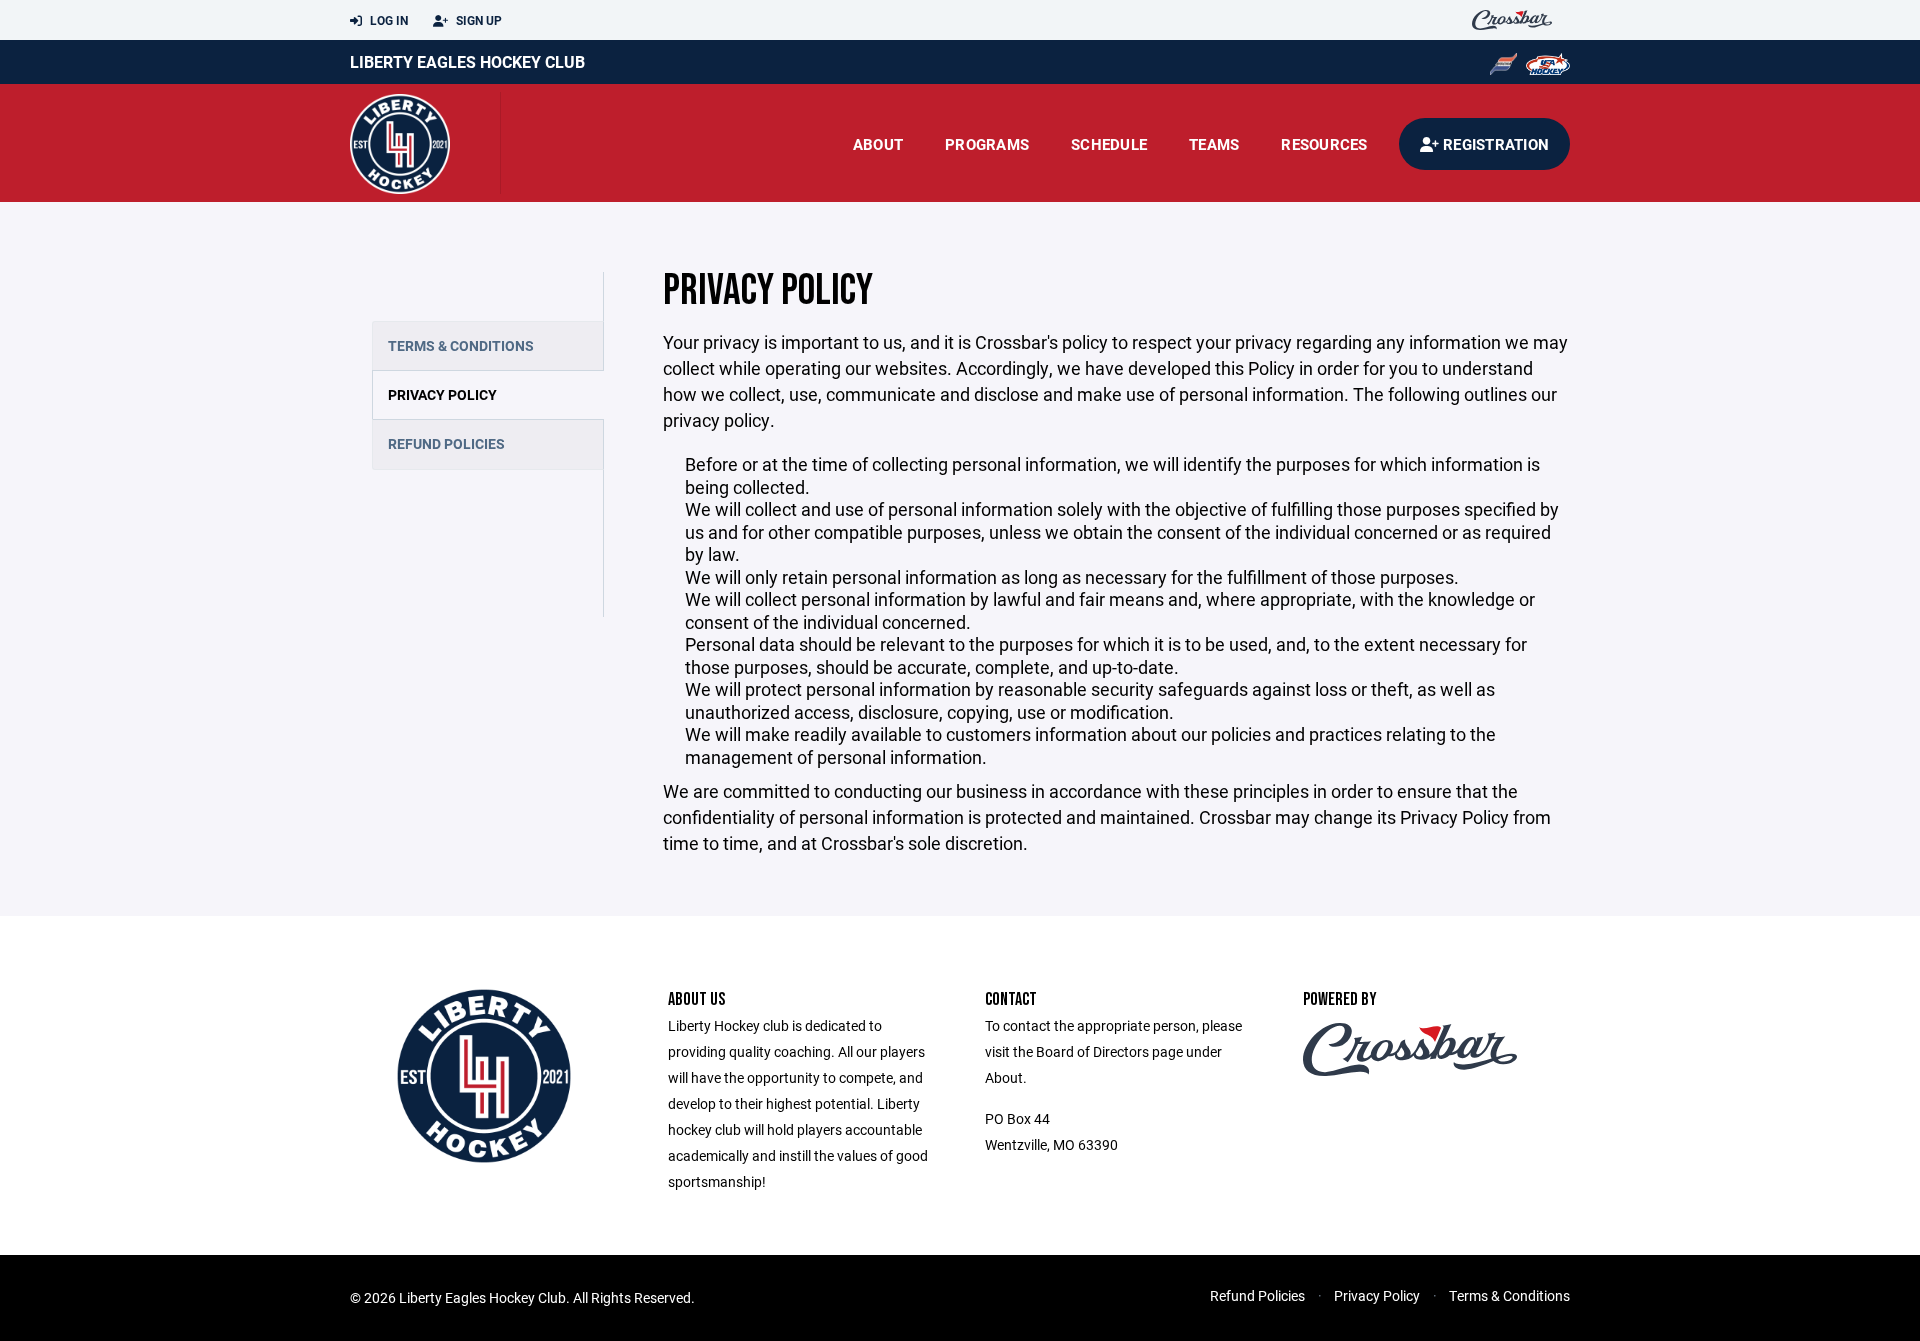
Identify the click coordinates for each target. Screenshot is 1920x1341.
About (878, 144)
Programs (987, 144)
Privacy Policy (442, 394)
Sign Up (477, 20)
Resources (1324, 144)
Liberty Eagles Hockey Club (467, 61)
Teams (1214, 144)
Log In (387, 20)
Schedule (1109, 144)
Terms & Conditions (461, 345)
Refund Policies (446, 443)
